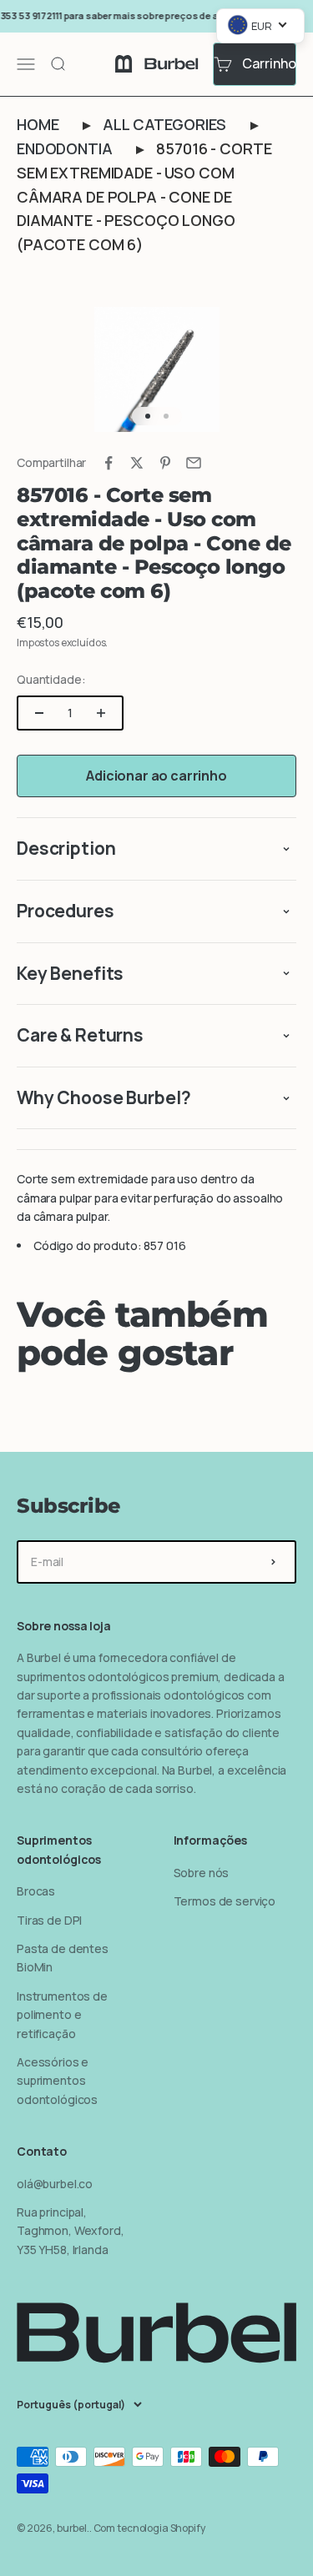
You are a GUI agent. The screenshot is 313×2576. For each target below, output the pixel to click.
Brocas (36, 1891)
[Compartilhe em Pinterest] (165, 463)
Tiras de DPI (49, 1920)
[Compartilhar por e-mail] (194, 463)
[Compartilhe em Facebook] (109, 463)
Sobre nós (202, 1873)
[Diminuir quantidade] (39, 713)
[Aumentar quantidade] (101, 713)
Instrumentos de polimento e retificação (62, 2015)
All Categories (164, 124)
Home (38, 124)
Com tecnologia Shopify (149, 2528)
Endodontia (65, 148)
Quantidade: (51, 679)
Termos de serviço (225, 1901)
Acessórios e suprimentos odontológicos (57, 2081)
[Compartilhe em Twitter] (137, 463)
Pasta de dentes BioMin (63, 1958)
